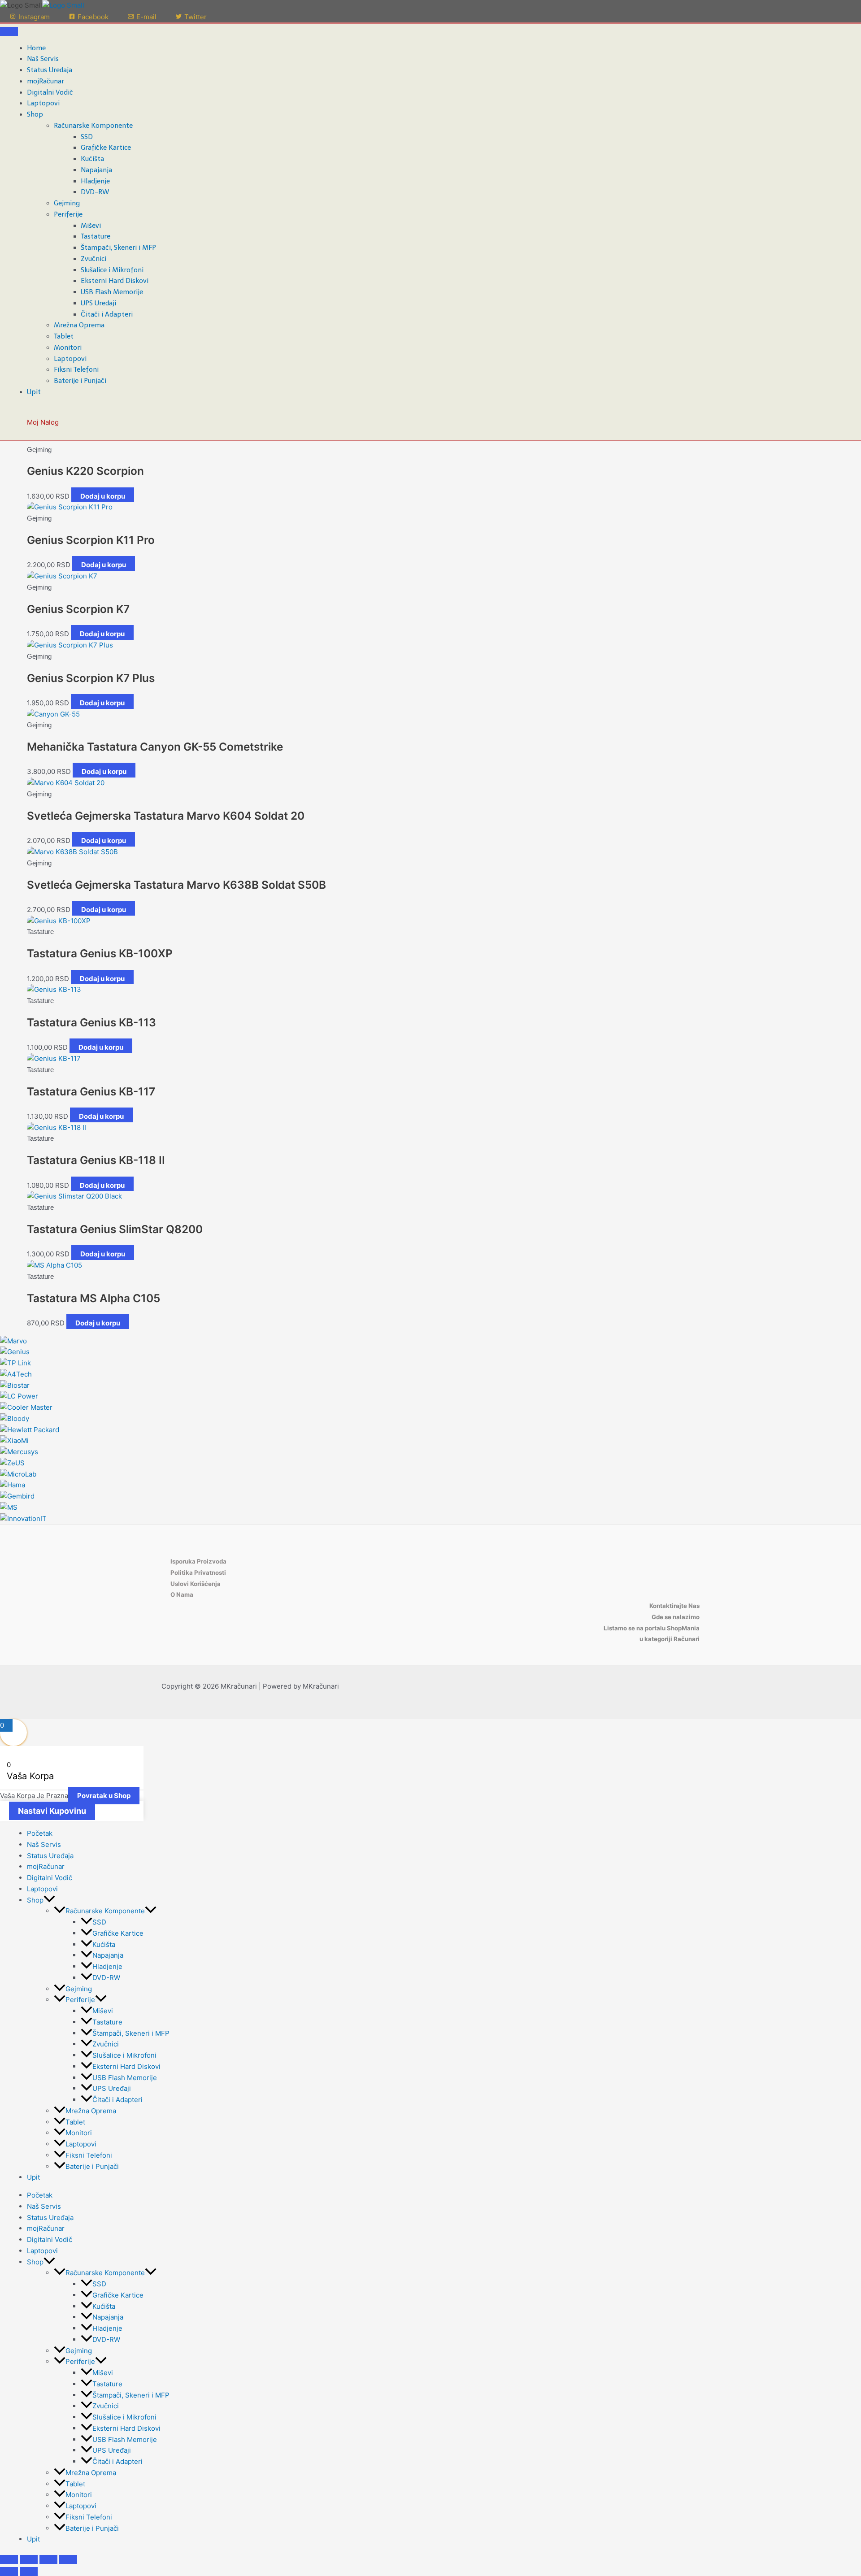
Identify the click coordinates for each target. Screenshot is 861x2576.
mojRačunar (46, 81)
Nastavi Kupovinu (52, 1811)
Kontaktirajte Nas (674, 1606)
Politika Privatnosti (198, 1573)
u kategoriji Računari (670, 1639)
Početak (40, 1833)
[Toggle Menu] (9, 31)
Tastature (96, 236)
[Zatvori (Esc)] (68, 2559)
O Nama (182, 1594)
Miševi (91, 226)
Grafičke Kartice (106, 148)
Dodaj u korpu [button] (103, 496)
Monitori (68, 348)
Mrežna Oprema (79, 325)
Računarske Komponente (93, 126)
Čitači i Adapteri (107, 314)
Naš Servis (43, 59)
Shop (35, 114)
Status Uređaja (50, 70)
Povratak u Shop (104, 1796)
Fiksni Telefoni (76, 369)
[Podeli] (48, 2559)
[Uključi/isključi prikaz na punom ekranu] (29, 2559)
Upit (34, 392)
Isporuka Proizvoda (198, 1561)
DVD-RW (95, 192)
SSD (87, 137)
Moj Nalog (43, 422)
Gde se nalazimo (676, 1617)
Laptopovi (43, 103)
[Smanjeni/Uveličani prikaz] (9, 2559)
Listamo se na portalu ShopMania (652, 1628)
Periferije (68, 214)
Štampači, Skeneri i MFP (118, 248)
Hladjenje (95, 181)
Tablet (64, 336)
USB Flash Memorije (112, 292)
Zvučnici (93, 259)
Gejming (67, 203)
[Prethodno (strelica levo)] (9, 2572)
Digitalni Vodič (50, 92)
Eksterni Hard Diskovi (115, 281)
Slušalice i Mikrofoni (112, 270)
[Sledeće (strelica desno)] (29, 2572)
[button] (49, 1900)
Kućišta (92, 159)
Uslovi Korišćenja (196, 1584)
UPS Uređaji (98, 303)
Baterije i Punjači (80, 381)
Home (36, 48)
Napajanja (96, 170)
